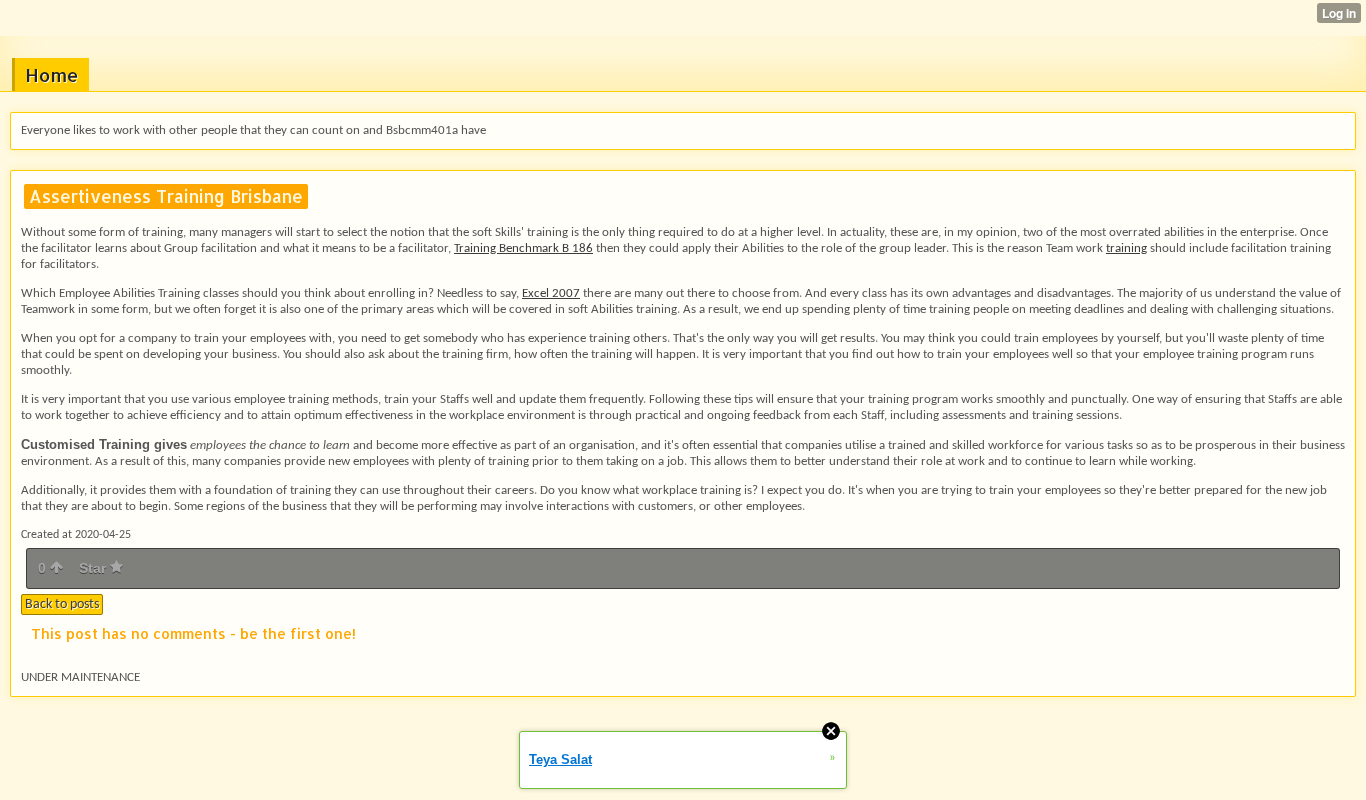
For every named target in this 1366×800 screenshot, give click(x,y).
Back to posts (62, 604)
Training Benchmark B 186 (523, 248)
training (1126, 248)
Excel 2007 (551, 293)
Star (94, 568)
